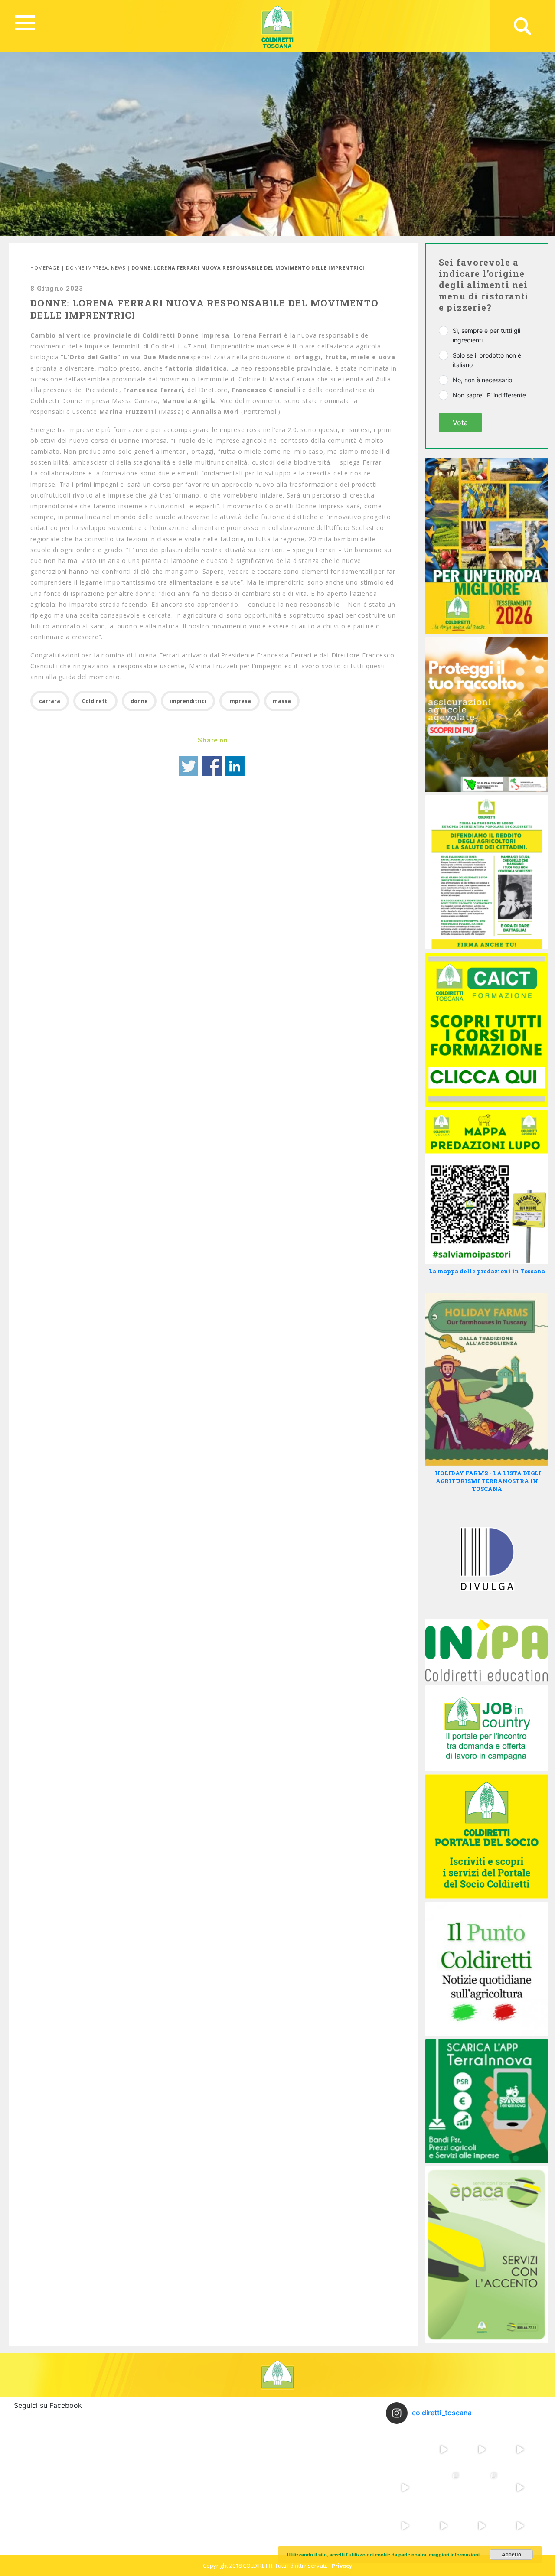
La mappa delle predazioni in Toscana (487, 1271)
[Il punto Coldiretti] (487, 1968)
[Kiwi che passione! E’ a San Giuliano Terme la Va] (482, 2449)
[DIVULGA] (487, 1558)
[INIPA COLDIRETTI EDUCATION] (487, 1649)
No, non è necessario (482, 380)
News (118, 268)
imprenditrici (188, 701)
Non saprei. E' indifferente (489, 395)
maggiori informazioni (454, 2555)
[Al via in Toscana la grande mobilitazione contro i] (520, 2449)
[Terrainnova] (487, 2101)
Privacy (342, 2566)
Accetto (511, 2554)
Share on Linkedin (235, 766)
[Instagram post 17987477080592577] (405, 2526)
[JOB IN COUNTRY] (487, 1727)
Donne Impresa (87, 268)
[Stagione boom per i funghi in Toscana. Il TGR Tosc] (520, 2488)
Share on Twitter (188, 766)
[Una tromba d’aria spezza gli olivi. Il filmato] (443, 2526)
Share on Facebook (212, 766)
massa (282, 701)
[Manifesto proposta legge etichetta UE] (487, 872)
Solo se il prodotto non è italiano (487, 360)
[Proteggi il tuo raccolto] (487, 714)
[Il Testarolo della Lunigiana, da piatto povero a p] (443, 2449)
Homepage (45, 268)
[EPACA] (487, 2254)
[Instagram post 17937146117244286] (520, 2526)
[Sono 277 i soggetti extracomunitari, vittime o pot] (443, 2488)
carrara (50, 701)
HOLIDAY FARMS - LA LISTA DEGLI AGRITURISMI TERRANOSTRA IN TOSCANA (488, 1481)
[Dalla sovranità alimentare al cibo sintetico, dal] (405, 2449)
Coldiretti (95, 701)
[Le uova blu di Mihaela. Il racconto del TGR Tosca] (405, 2488)
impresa (240, 701)
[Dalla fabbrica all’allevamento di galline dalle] (482, 2488)
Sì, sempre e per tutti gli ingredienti (486, 335)
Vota (460, 423)
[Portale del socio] (487, 1836)
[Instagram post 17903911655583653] (482, 2526)
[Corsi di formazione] (487, 1029)
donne (139, 701)
